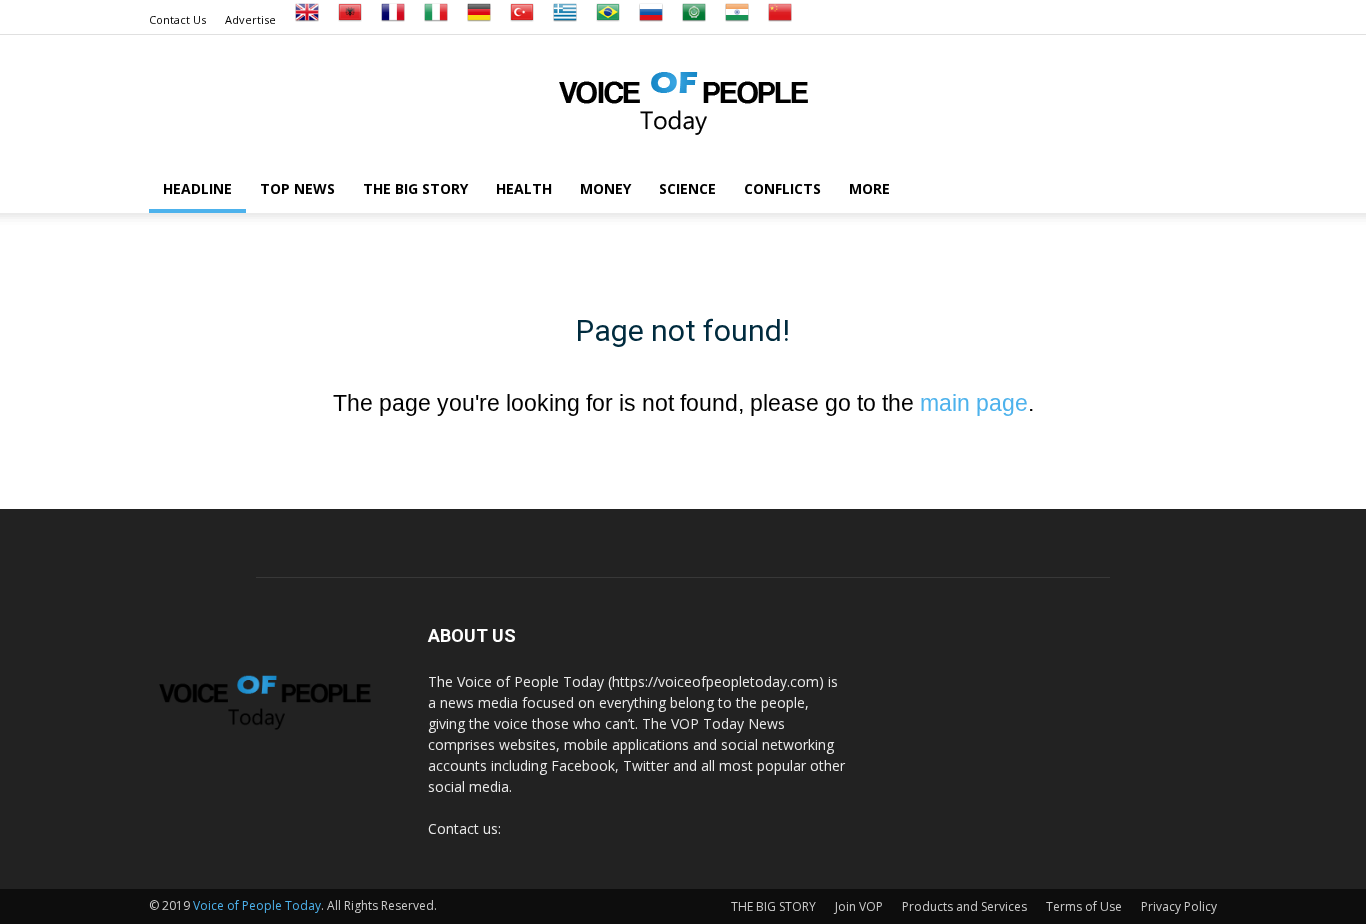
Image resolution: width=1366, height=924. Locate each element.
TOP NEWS (297, 188)
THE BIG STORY (415, 188)
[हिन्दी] (737, 19)
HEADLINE (197, 188)
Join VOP (859, 906)
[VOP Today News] (683, 101)
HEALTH (524, 188)
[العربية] (694, 19)
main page (974, 403)
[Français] (393, 19)
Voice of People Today (257, 905)
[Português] (608, 19)
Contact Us (177, 19)
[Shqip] (350, 19)
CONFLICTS (782, 188)
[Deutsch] (479, 19)
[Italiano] (436, 19)
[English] (307, 19)
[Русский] (651, 19)
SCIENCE (687, 188)
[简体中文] (780, 19)
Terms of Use (1084, 906)
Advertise (250, 19)
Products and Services (964, 906)
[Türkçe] (522, 19)
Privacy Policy (1179, 906)
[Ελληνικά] (565, 19)
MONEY (605, 188)
